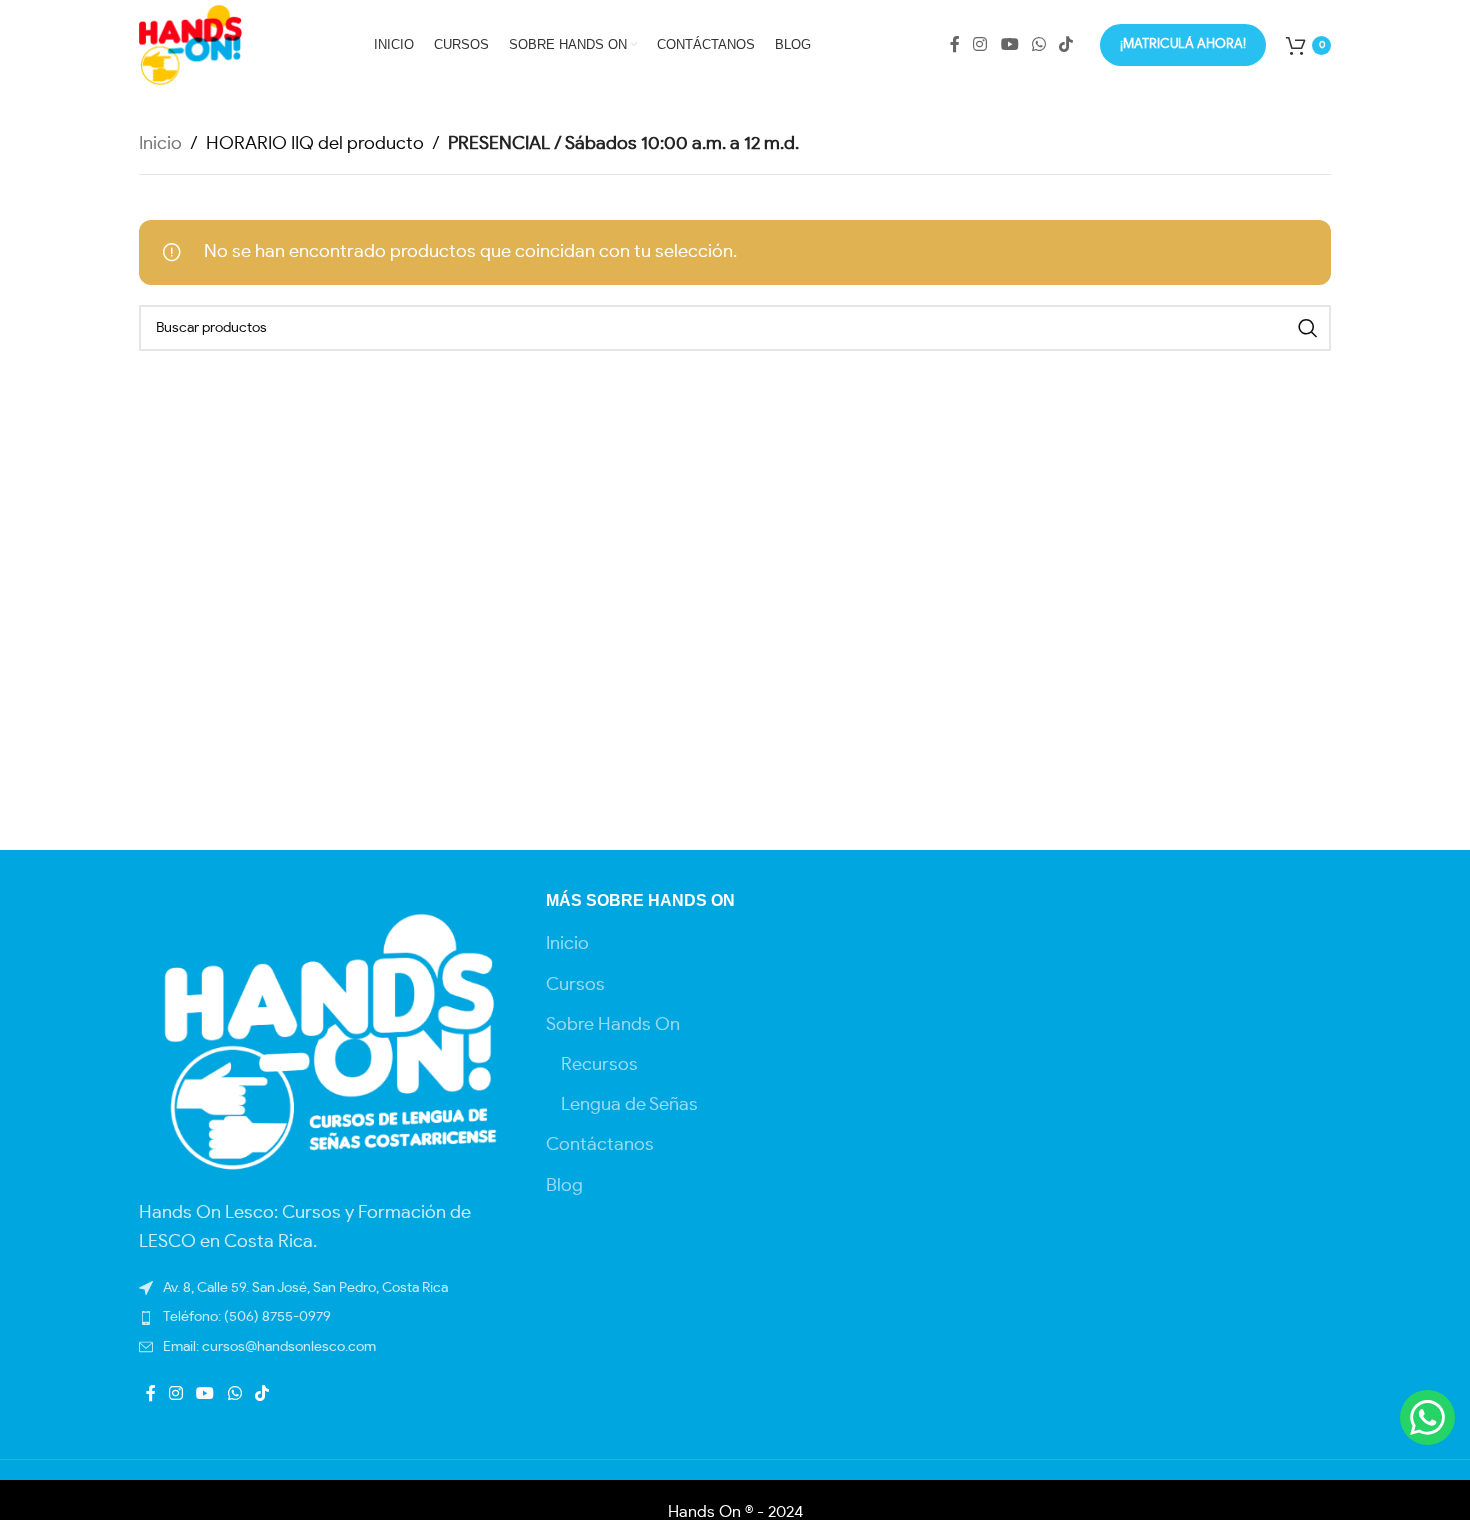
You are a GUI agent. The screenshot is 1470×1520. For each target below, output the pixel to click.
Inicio (160, 144)
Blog (564, 1186)
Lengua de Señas (629, 1105)
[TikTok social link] (1066, 44)
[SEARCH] (1308, 328)
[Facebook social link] (954, 44)
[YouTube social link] (1009, 44)
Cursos (575, 985)
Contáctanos (600, 1145)
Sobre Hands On (613, 1025)
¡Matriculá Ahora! (1183, 44)
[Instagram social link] (980, 44)
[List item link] (327, 1347)
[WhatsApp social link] (1038, 44)
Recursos (599, 1065)
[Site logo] (190, 42)
